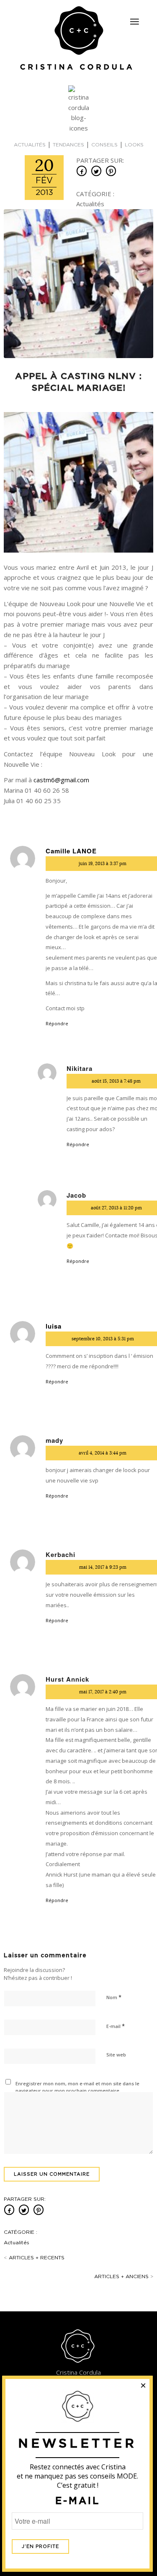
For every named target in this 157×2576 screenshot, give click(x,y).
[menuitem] (134, 18)
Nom (114, 1997)
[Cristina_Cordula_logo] (78, 39)
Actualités (30, 145)
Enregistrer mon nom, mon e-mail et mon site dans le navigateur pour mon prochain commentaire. (77, 2087)
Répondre (57, 1023)
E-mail (116, 2026)
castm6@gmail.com (61, 780)
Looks (134, 145)
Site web (116, 2055)
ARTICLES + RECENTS (34, 2258)
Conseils (104, 145)
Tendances (68, 145)
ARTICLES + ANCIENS (124, 2276)
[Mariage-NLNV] (78, 284)
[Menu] (134, 22)
